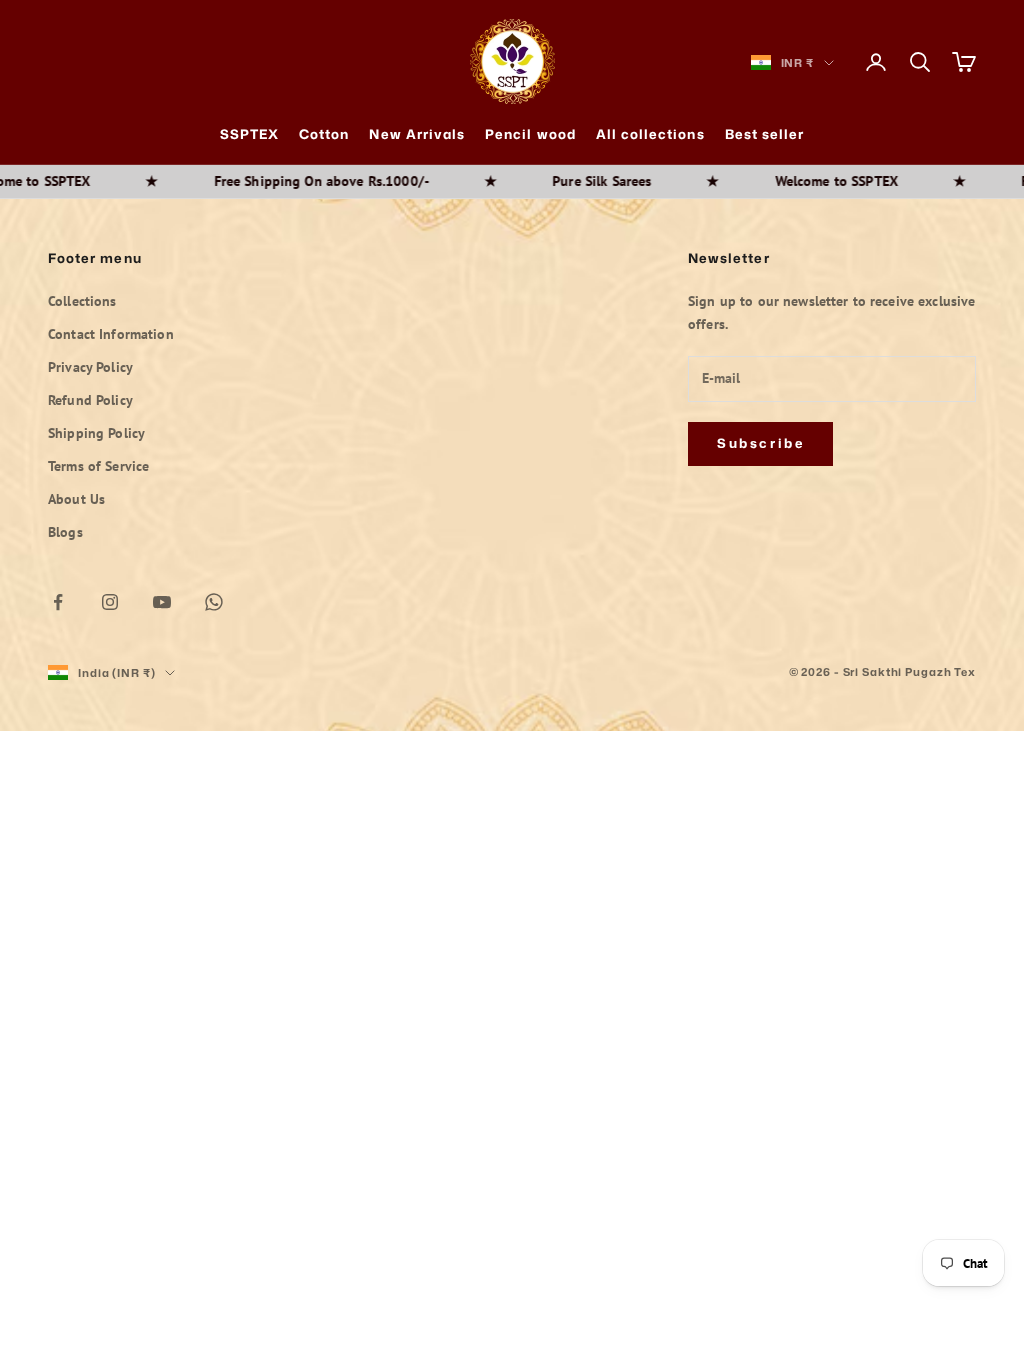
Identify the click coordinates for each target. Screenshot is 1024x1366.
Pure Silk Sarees (562, 181)
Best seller (765, 134)
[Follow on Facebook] (58, 602)
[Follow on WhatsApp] (214, 602)
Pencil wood (530, 134)
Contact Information (111, 334)
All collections (650, 134)
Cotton (324, 134)
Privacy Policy (90, 367)
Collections (82, 301)
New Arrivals (417, 134)
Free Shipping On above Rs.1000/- (282, 181)
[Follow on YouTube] (162, 602)
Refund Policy (90, 400)
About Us (76, 499)
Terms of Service (98, 466)
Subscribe (760, 443)
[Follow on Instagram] (110, 602)
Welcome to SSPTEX (797, 181)
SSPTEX (249, 134)
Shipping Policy (96, 433)
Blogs (65, 532)
